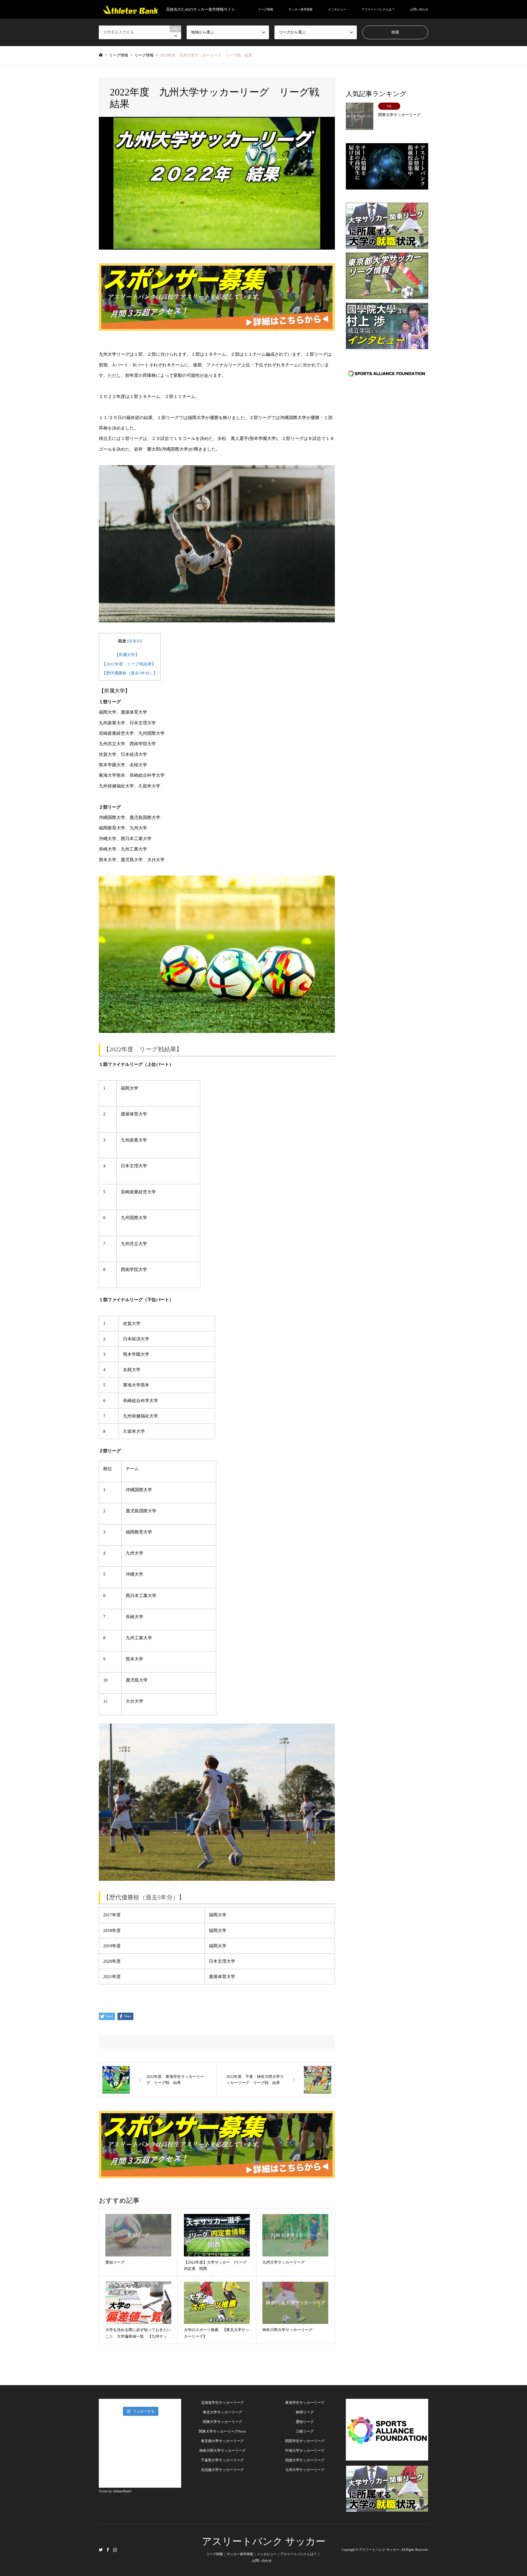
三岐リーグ (305, 2431)
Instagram (115, 2550)
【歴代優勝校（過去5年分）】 (130, 673)
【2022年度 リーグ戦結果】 (129, 664)
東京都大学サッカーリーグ (222, 2441)
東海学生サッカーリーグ (305, 2403)
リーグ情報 (266, 9)
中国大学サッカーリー (303, 2451)
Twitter (101, 2550)
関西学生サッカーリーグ (305, 2441)
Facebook (108, 2550)
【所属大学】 (127, 655)
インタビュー (337, 9)
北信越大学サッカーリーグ (222, 2470)
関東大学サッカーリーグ (222, 2422)
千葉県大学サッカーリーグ (222, 2460)
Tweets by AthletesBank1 (115, 2491)
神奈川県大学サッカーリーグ (222, 2451)
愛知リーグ (305, 2422)
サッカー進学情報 (301, 9)
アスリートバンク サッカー (264, 2541)
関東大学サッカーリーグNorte (222, 2431)
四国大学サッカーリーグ (305, 2460)
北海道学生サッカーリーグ (222, 2403)
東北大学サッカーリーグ (222, 2412)
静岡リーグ (305, 2412)
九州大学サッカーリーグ (305, 2470)
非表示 (134, 641)
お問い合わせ (419, 9)
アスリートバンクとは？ (378, 9)
